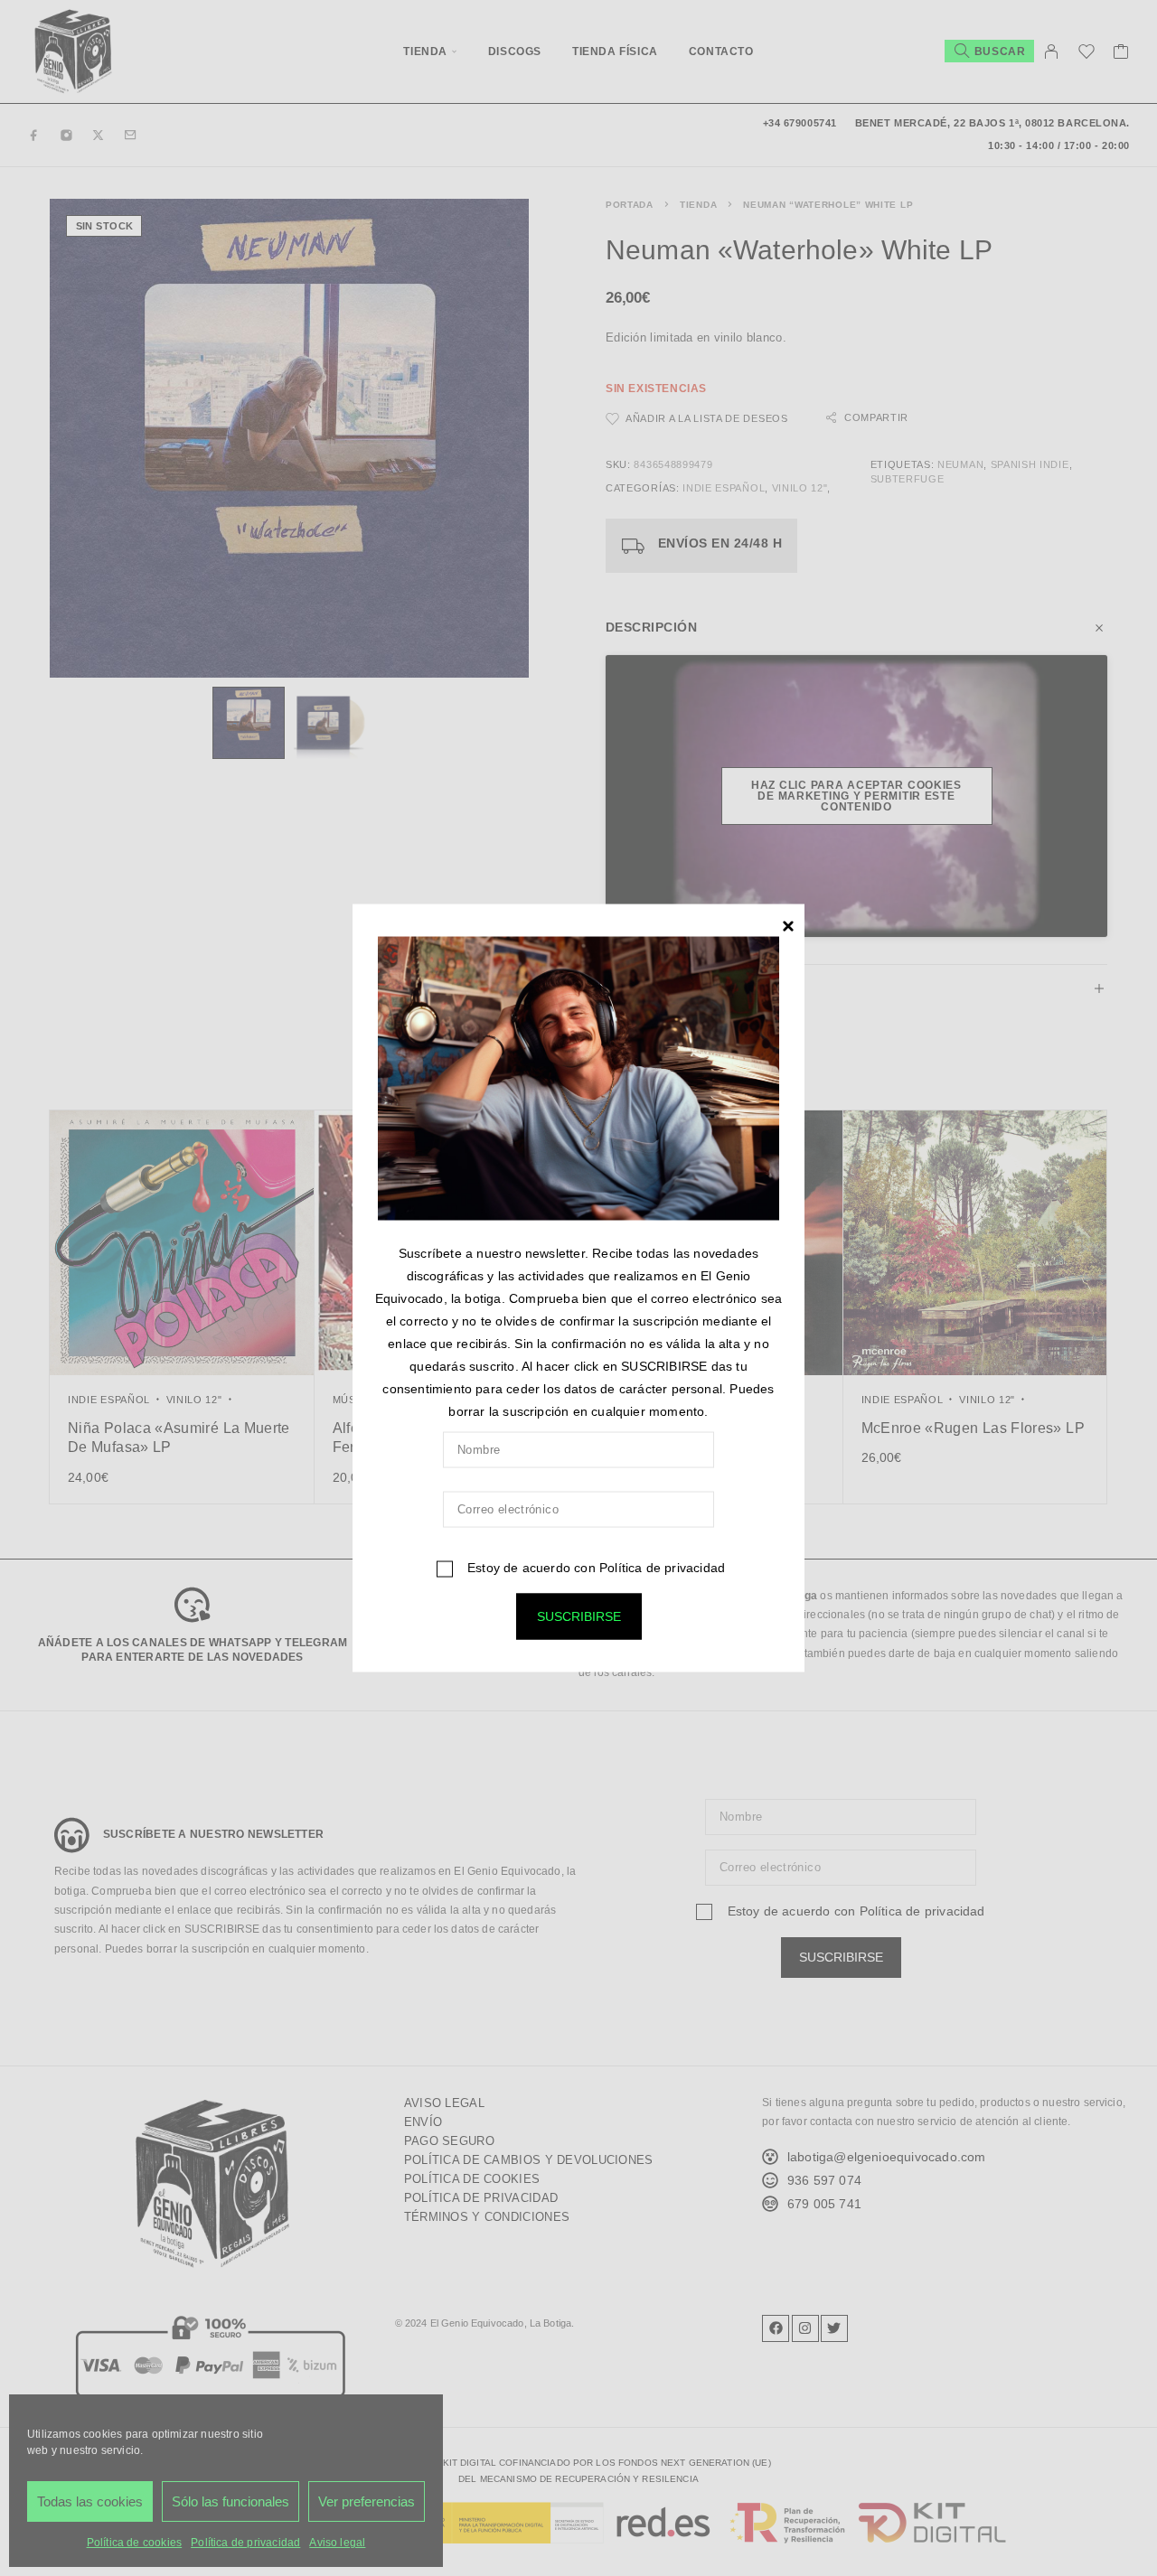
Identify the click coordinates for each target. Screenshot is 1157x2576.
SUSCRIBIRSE (579, 1616)
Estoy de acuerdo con (594, 1568)
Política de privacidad (662, 1568)
